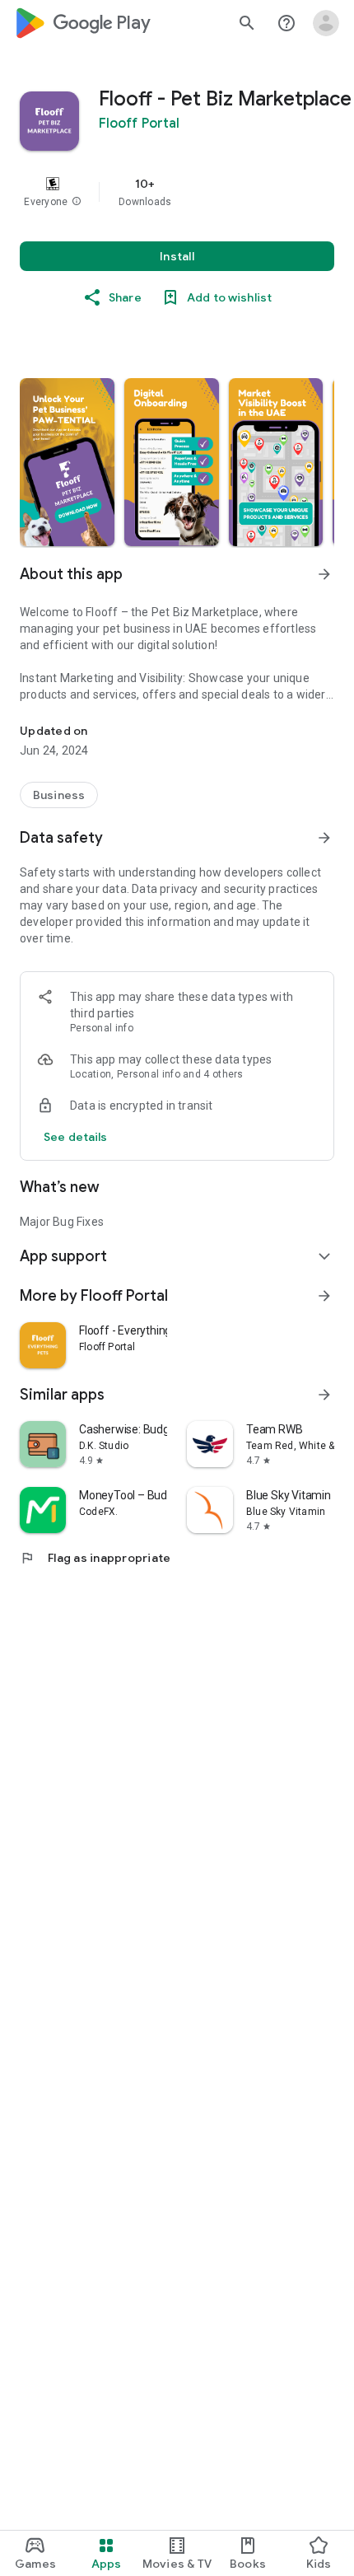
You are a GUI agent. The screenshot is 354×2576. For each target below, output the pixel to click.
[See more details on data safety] (76, 1137)
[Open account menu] (326, 23)
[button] (77, 202)
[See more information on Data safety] (324, 838)
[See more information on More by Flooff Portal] (324, 1296)
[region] (177, 192)
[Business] (59, 795)
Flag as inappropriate (95, 1558)
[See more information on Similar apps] (324, 1395)
